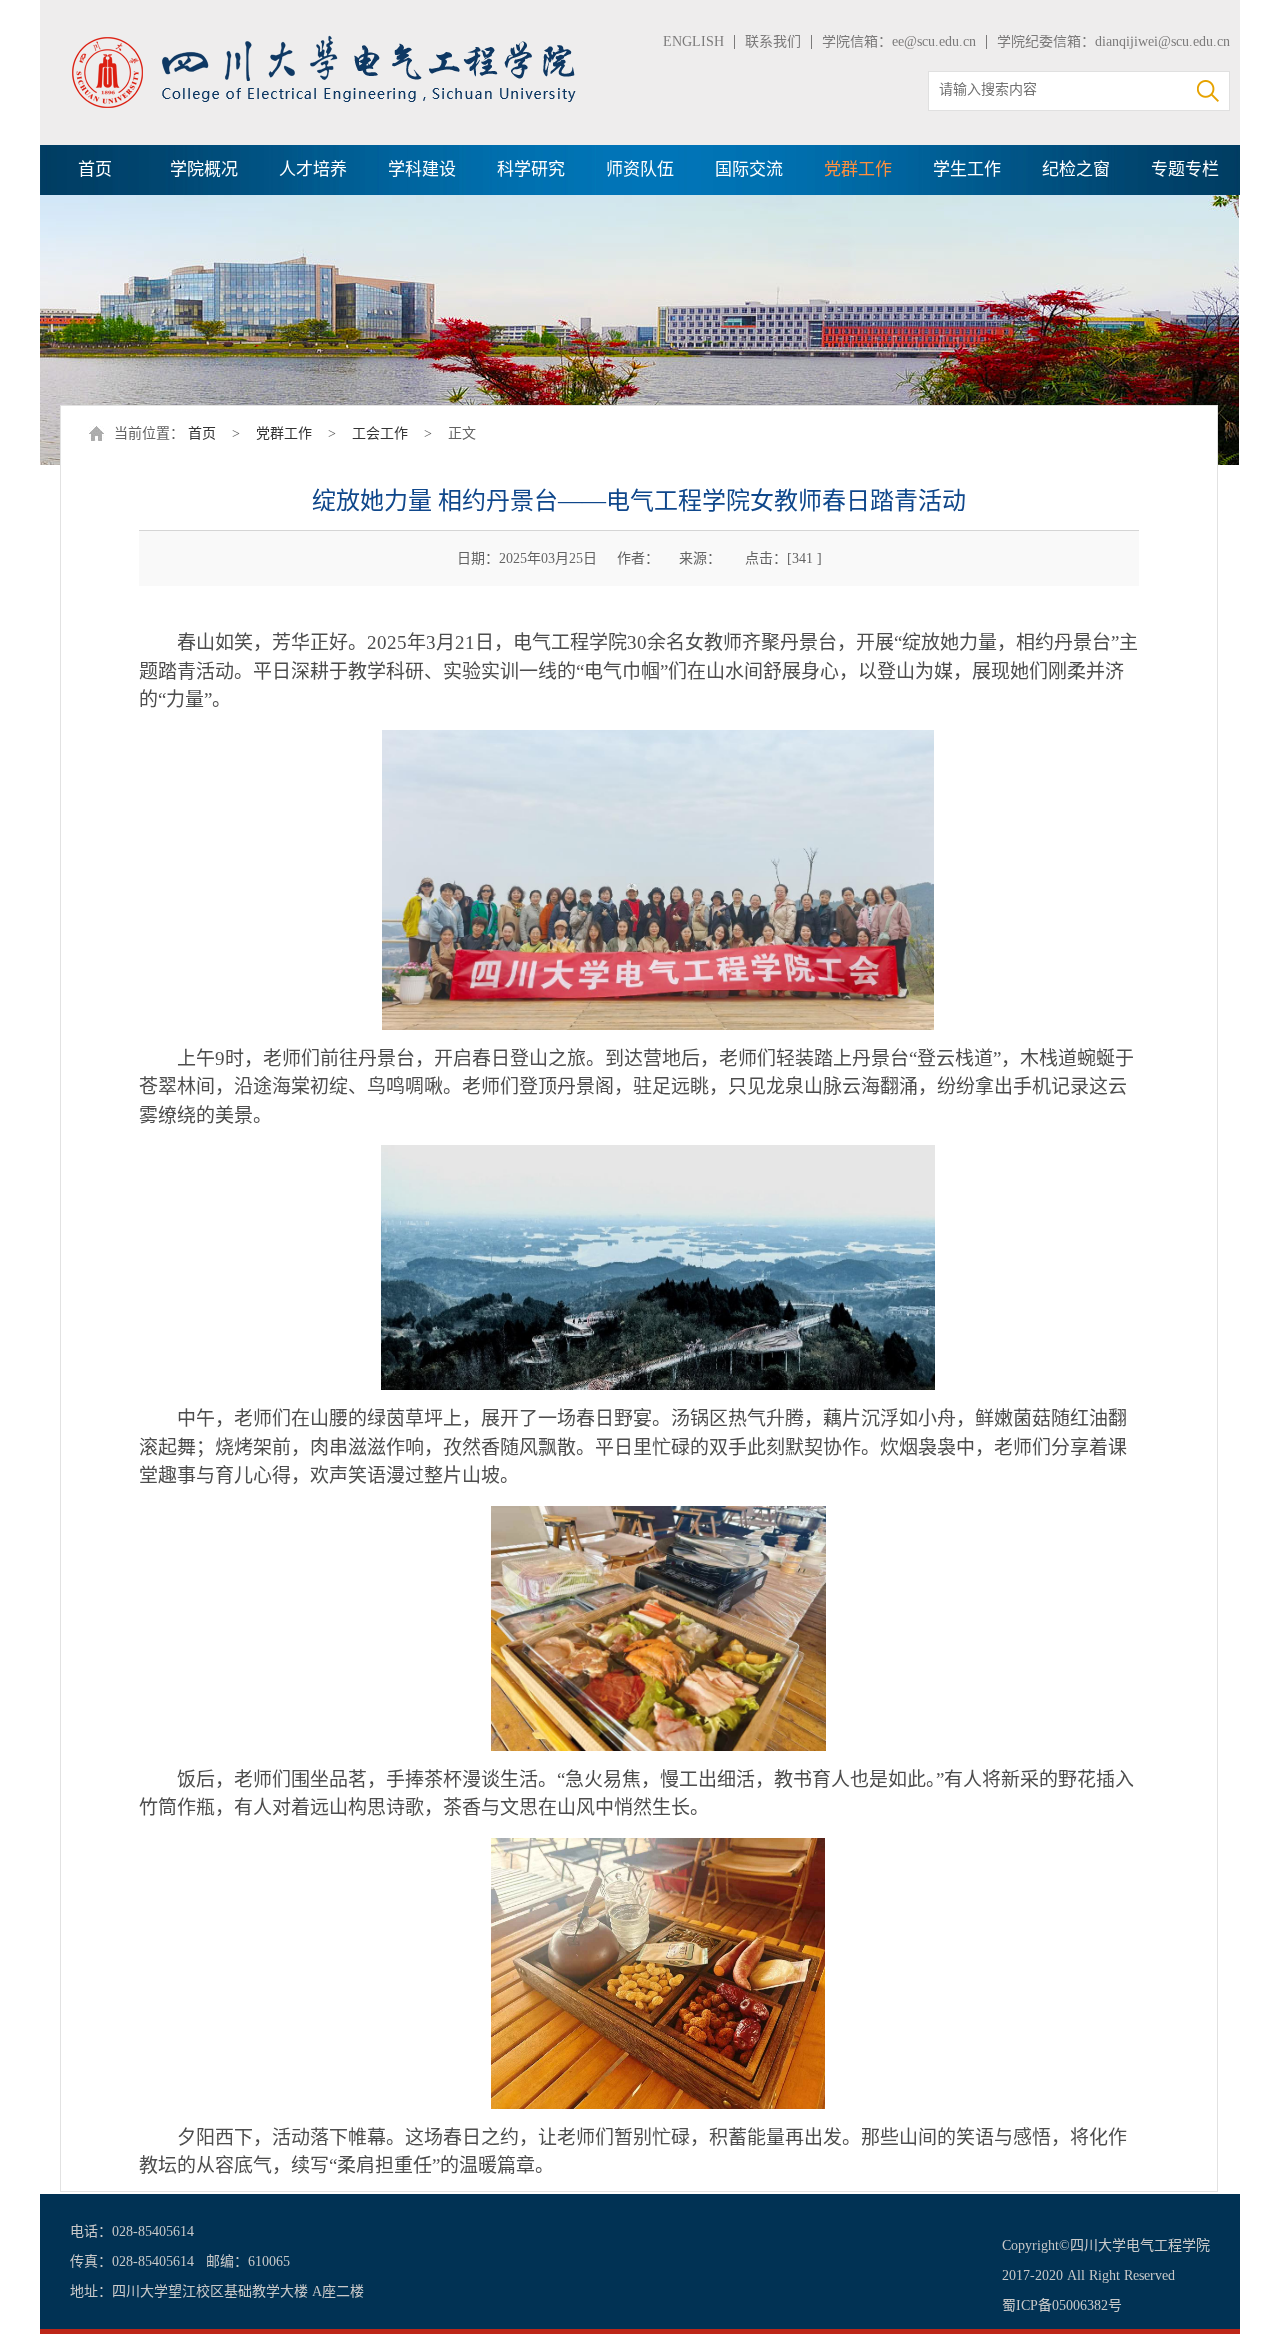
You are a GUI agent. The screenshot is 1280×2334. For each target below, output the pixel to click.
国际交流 (749, 169)
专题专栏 (1185, 169)
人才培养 (313, 169)
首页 (95, 169)
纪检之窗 (1076, 169)
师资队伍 (640, 169)
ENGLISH (693, 41)
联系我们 (773, 41)
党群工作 (858, 169)
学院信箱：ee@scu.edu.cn (899, 41)
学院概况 (204, 169)
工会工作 (380, 433)
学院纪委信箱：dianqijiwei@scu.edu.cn (1113, 41)
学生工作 (967, 169)
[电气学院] (325, 42)
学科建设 (422, 169)
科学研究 (531, 169)
